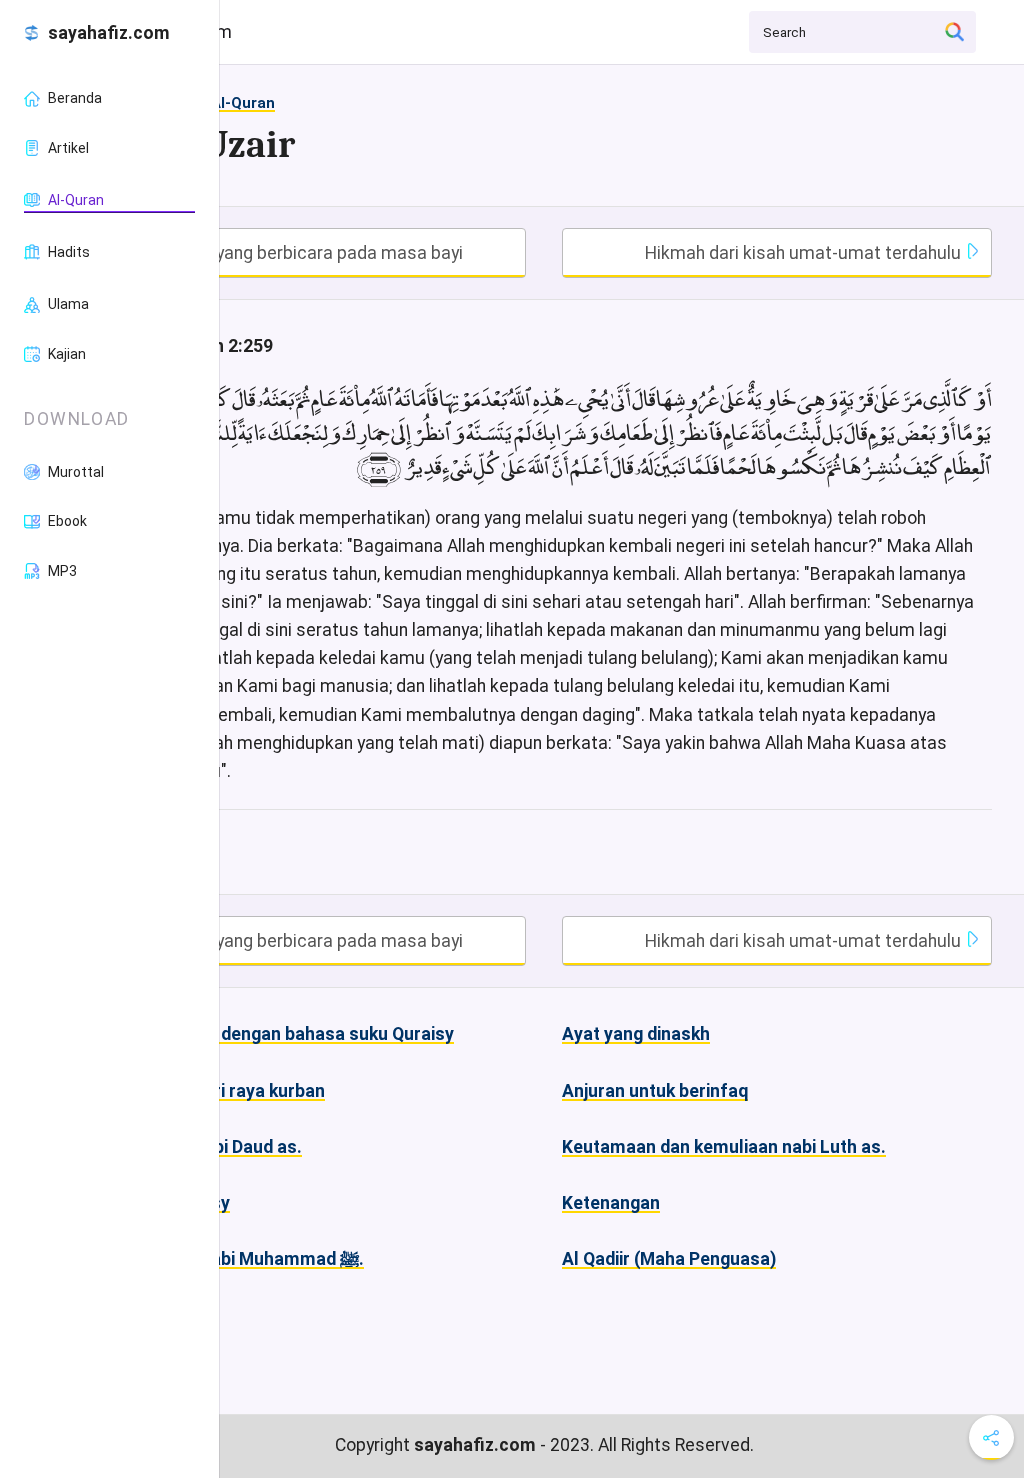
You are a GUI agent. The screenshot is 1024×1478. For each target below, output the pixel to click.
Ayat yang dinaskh (636, 1034)
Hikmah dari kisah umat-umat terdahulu (805, 253)
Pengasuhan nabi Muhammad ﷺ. (230, 1259)
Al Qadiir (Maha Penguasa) (669, 1259)
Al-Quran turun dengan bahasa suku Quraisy (275, 1034)
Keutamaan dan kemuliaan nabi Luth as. (724, 1147)
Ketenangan (611, 1203)
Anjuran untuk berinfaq (655, 1091)
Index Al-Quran (222, 103)
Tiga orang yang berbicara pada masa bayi (293, 253)
